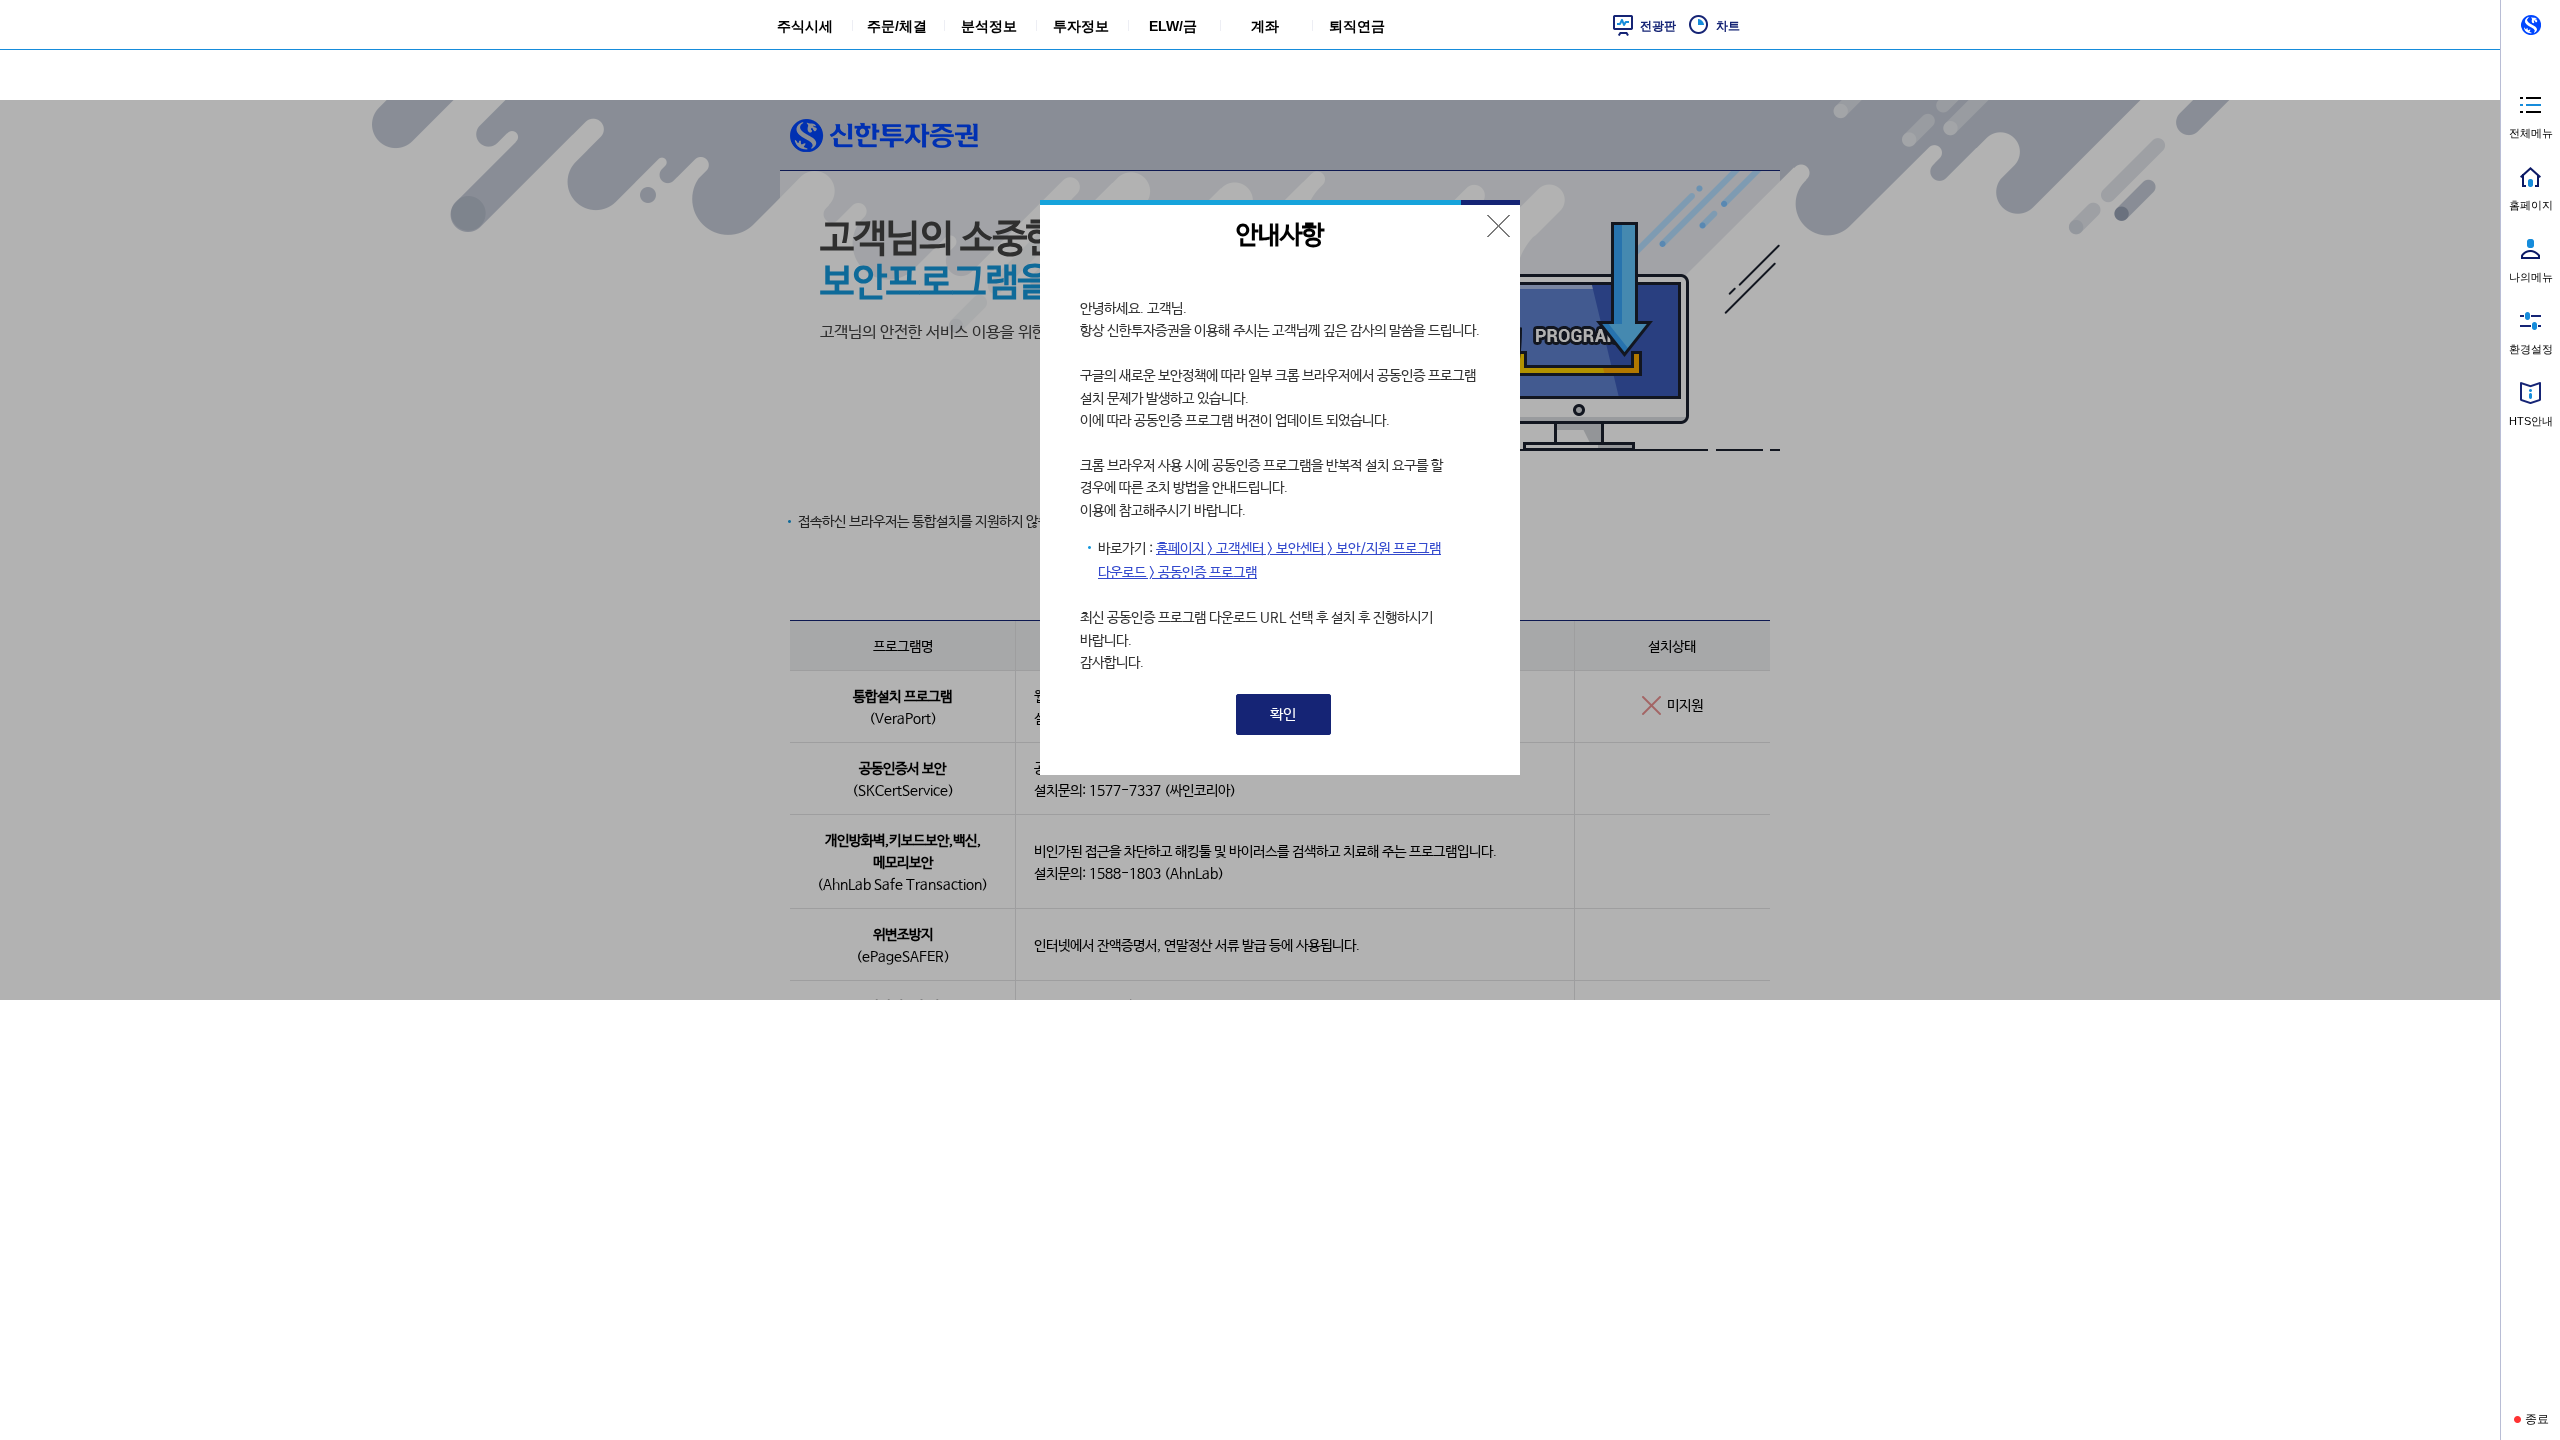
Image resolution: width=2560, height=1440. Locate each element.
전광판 (1658, 26)
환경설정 (2531, 349)
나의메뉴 (2531, 277)
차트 (1728, 26)
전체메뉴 (2531, 133)
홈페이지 (2531, 205)
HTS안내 (2531, 421)
